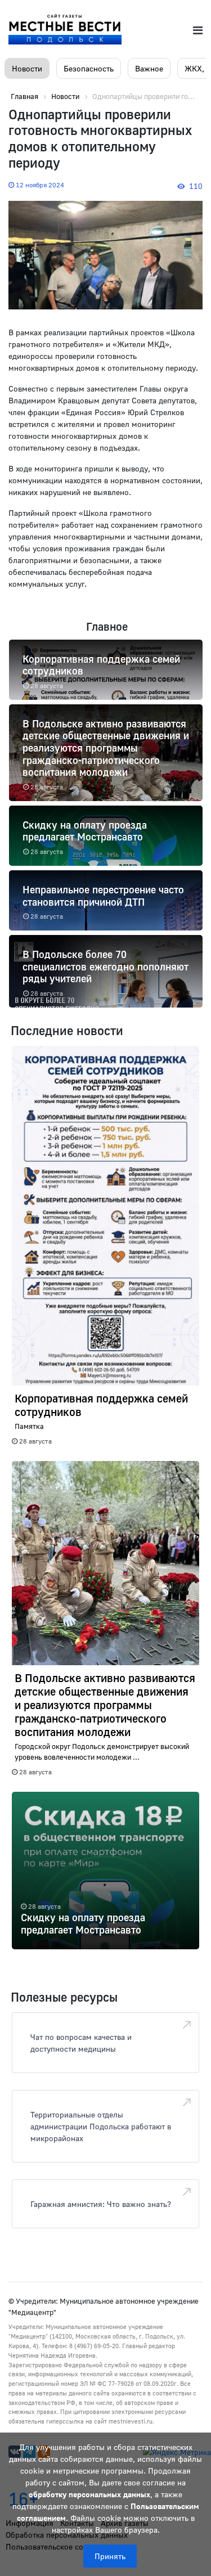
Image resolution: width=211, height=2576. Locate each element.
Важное (149, 68)
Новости (27, 68)
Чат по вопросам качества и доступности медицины (81, 2043)
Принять (110, 2556)
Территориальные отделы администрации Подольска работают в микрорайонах (101, 2126)
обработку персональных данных (89, 2494)
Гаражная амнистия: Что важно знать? (101, 2204)
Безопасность (89, 68)
